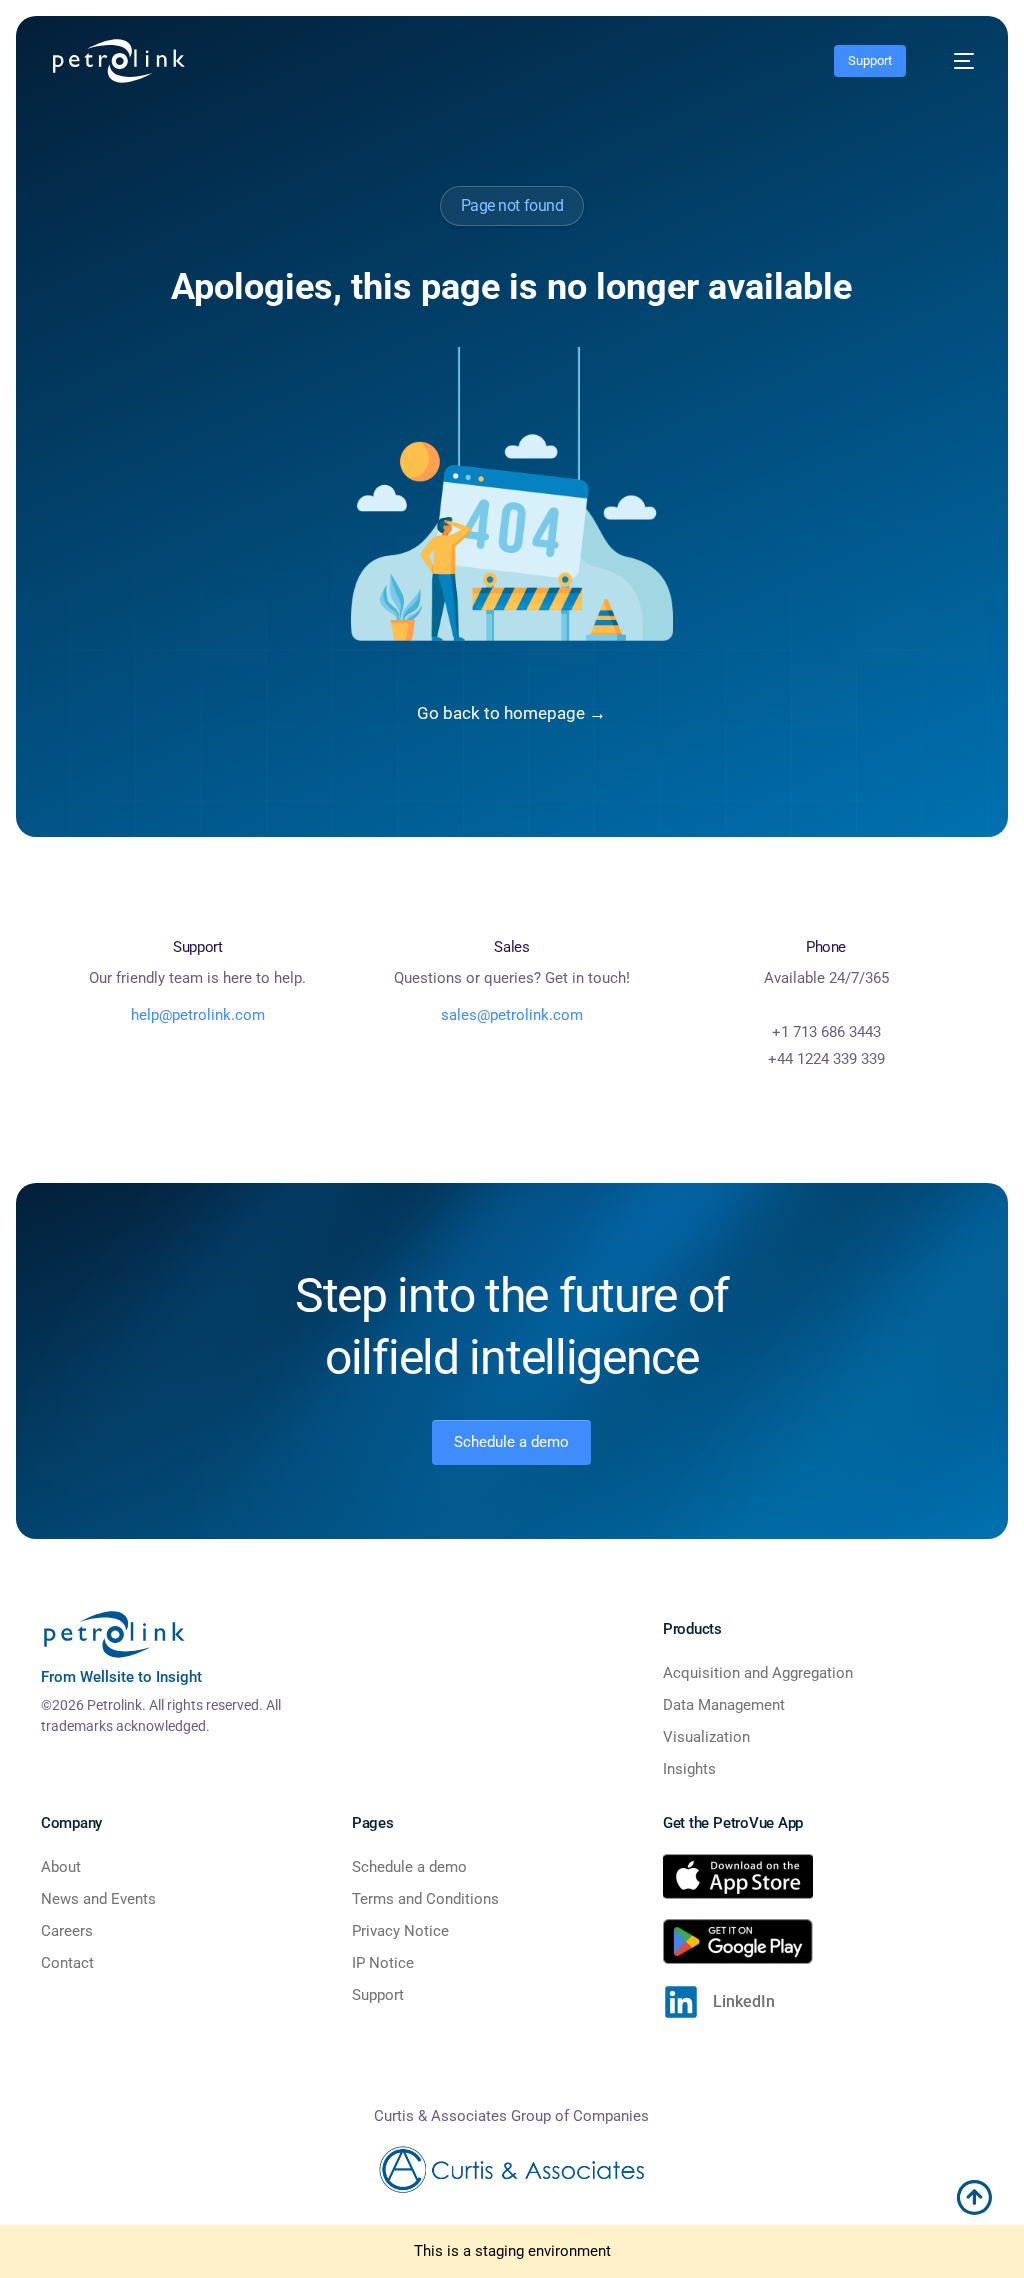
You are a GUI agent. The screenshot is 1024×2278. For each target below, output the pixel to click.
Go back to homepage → (511, 713)
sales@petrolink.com (512, 1015)
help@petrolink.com (198, 1015)
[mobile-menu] (954, 61)
